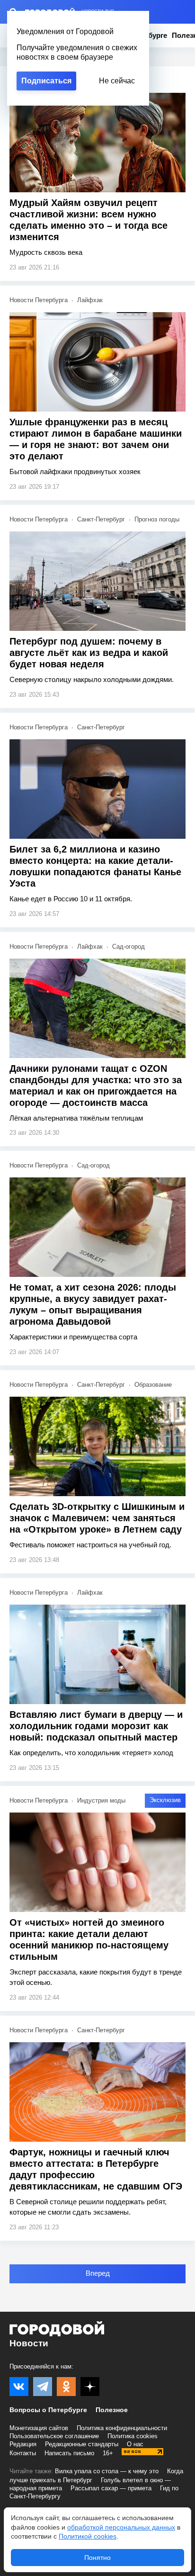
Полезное (112, 2410)
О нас (135, 2444)
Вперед (98, 2273)
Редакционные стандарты (82, 2444)
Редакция (23, 2444)
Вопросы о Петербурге (48, 2410)
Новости (29, 2343)
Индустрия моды (101, 1800)
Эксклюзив (165, 1800)
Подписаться (46, 81)
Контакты (23, 2453)
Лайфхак (90, 300)
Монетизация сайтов (39, 2428)
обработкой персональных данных (121, 2527)
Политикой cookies (88, 2536)
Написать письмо (69, 2453)
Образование (153, 1385)
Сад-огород (129, 947)
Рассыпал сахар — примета (111, 2488)
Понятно (97, 2558)
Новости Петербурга (39, 300)
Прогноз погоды (157, 519)
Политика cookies (133, 2436)
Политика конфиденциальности (122, 2428)
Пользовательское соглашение (54, 2436)
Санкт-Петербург (101, 519)
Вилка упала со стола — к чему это (107, 2471)
